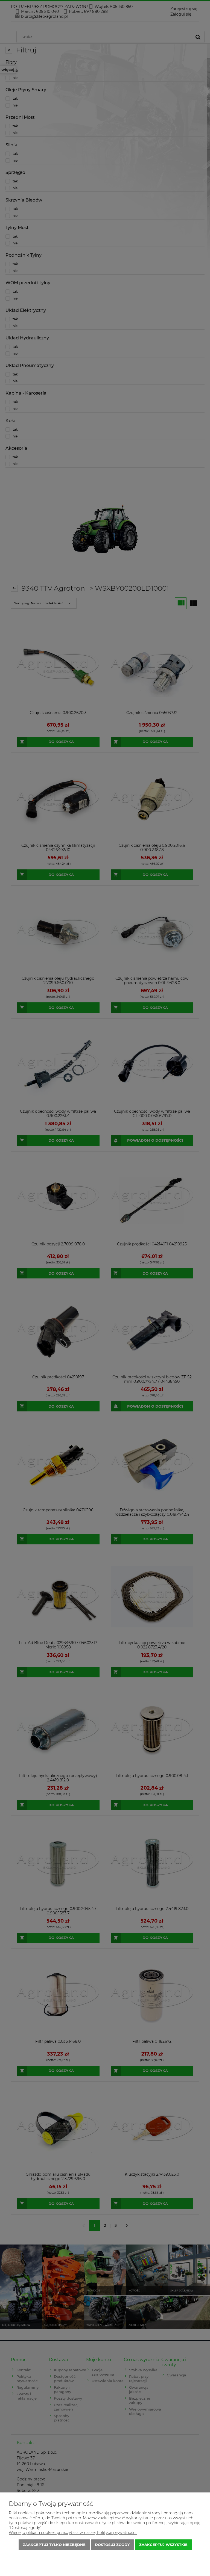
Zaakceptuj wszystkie (163, 2545)
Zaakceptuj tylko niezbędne (54, 2545)
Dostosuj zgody (112, 2545)
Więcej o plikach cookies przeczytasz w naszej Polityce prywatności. (73, 2533)
